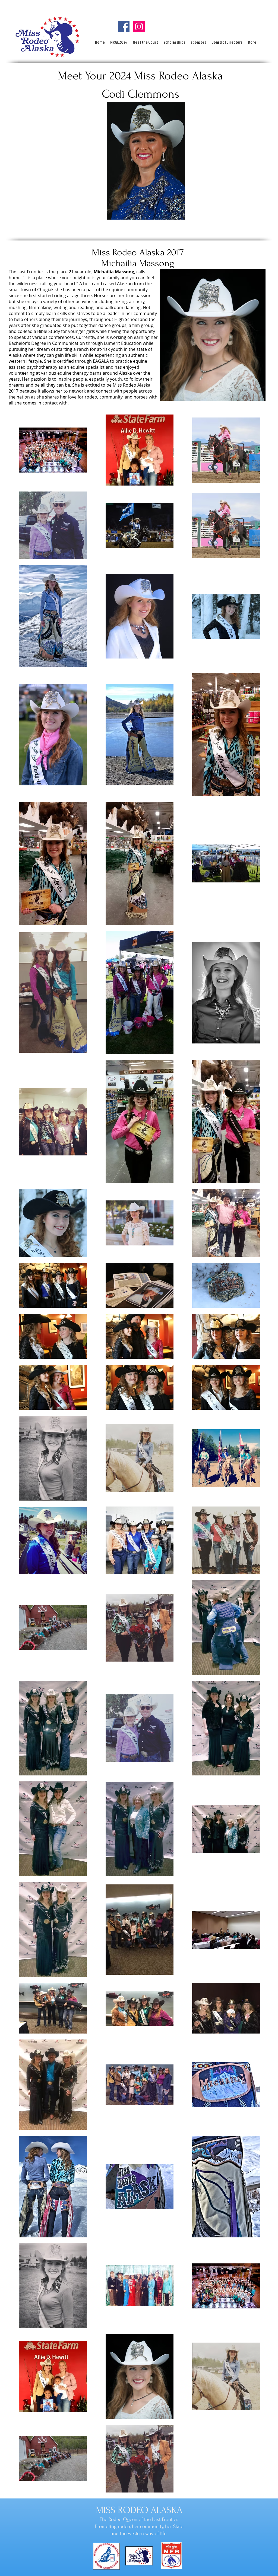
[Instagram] (139, 27)
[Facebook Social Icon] (124, 27)
